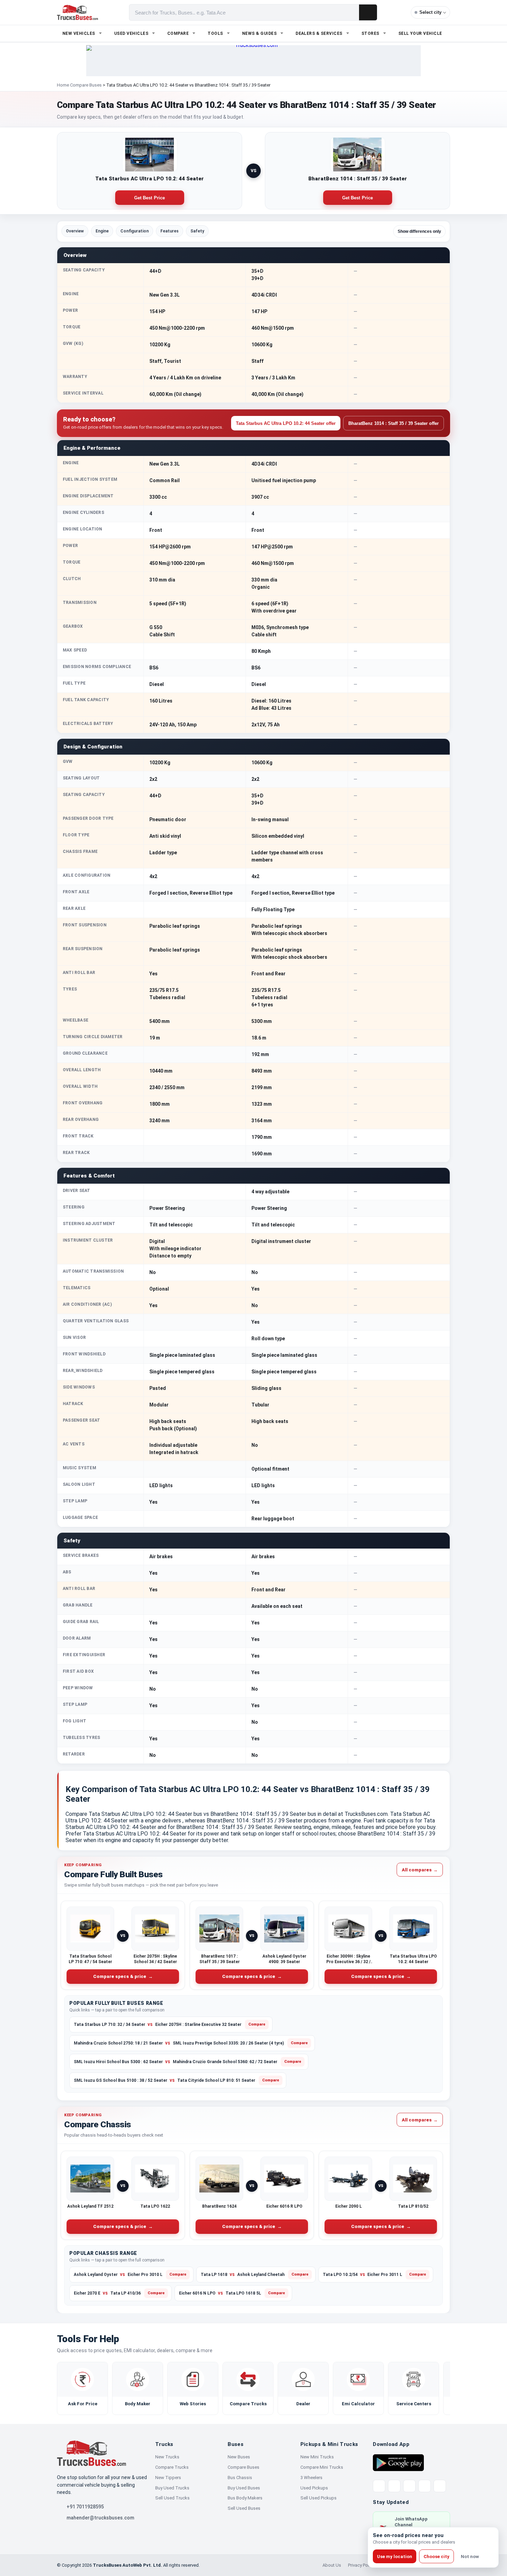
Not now (470, 2557)
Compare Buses (86, 85)
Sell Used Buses (244, 2508)
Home (63, 85)
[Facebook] (394, 2486)
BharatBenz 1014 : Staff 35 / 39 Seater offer (394, 423)
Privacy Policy (361, 2565)
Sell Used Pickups (319, 2498)
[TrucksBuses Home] (91, 2453)
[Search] (368, 12)
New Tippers (168, 2478)
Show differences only (419, 231)
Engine (102, 231)
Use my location (395, 2557)
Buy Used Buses (244, 2488)
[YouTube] (409, 2486)
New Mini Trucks (317, 2457)
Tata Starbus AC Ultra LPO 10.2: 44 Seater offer (286, 423)
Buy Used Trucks (172, 2488)
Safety (197, 231)
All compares (420, 1869)
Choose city (436, 2557)
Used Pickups (314, 2488)
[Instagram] (425, 2486)
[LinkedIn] (440, 2486)
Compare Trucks (172, 2467)
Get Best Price (150, 198)
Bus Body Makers (245, 2498)
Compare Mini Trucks (322, 2467)
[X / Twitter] (379, 2486)
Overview (75, 231)
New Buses (239, 2457)
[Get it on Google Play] (398, 2462)
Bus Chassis (240, 2478)
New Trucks (167, 2457)
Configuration (135, 231)
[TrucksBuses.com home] (77, 12)
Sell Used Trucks (172, 2498)
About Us (332, 2565)
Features (170, 231)
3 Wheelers (311, 2478)
